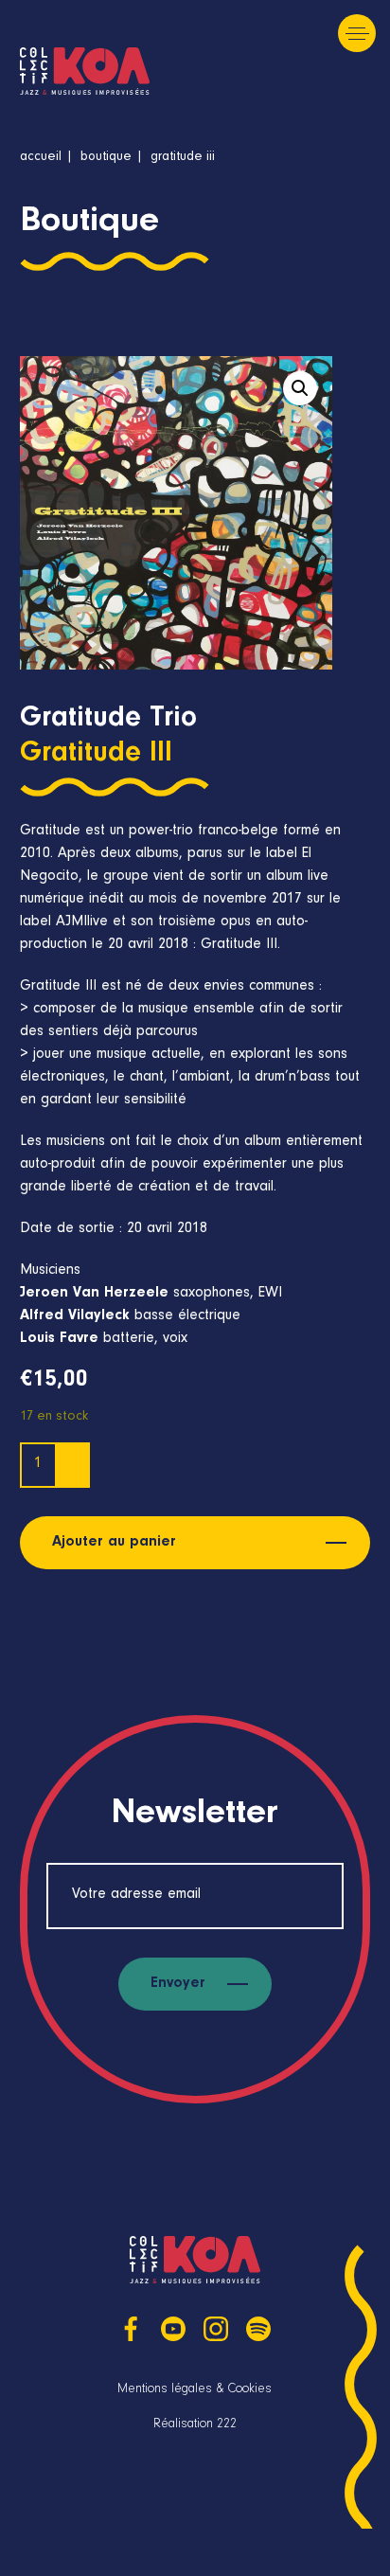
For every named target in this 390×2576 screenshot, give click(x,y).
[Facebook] (131, 2329)
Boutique (106, 158)
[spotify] (258, 2329)
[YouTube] (173, 2329)
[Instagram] (216, 2329)
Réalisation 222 (195, 2425)
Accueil (41, 158)
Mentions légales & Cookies (195, 2390)
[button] (300, 388)
